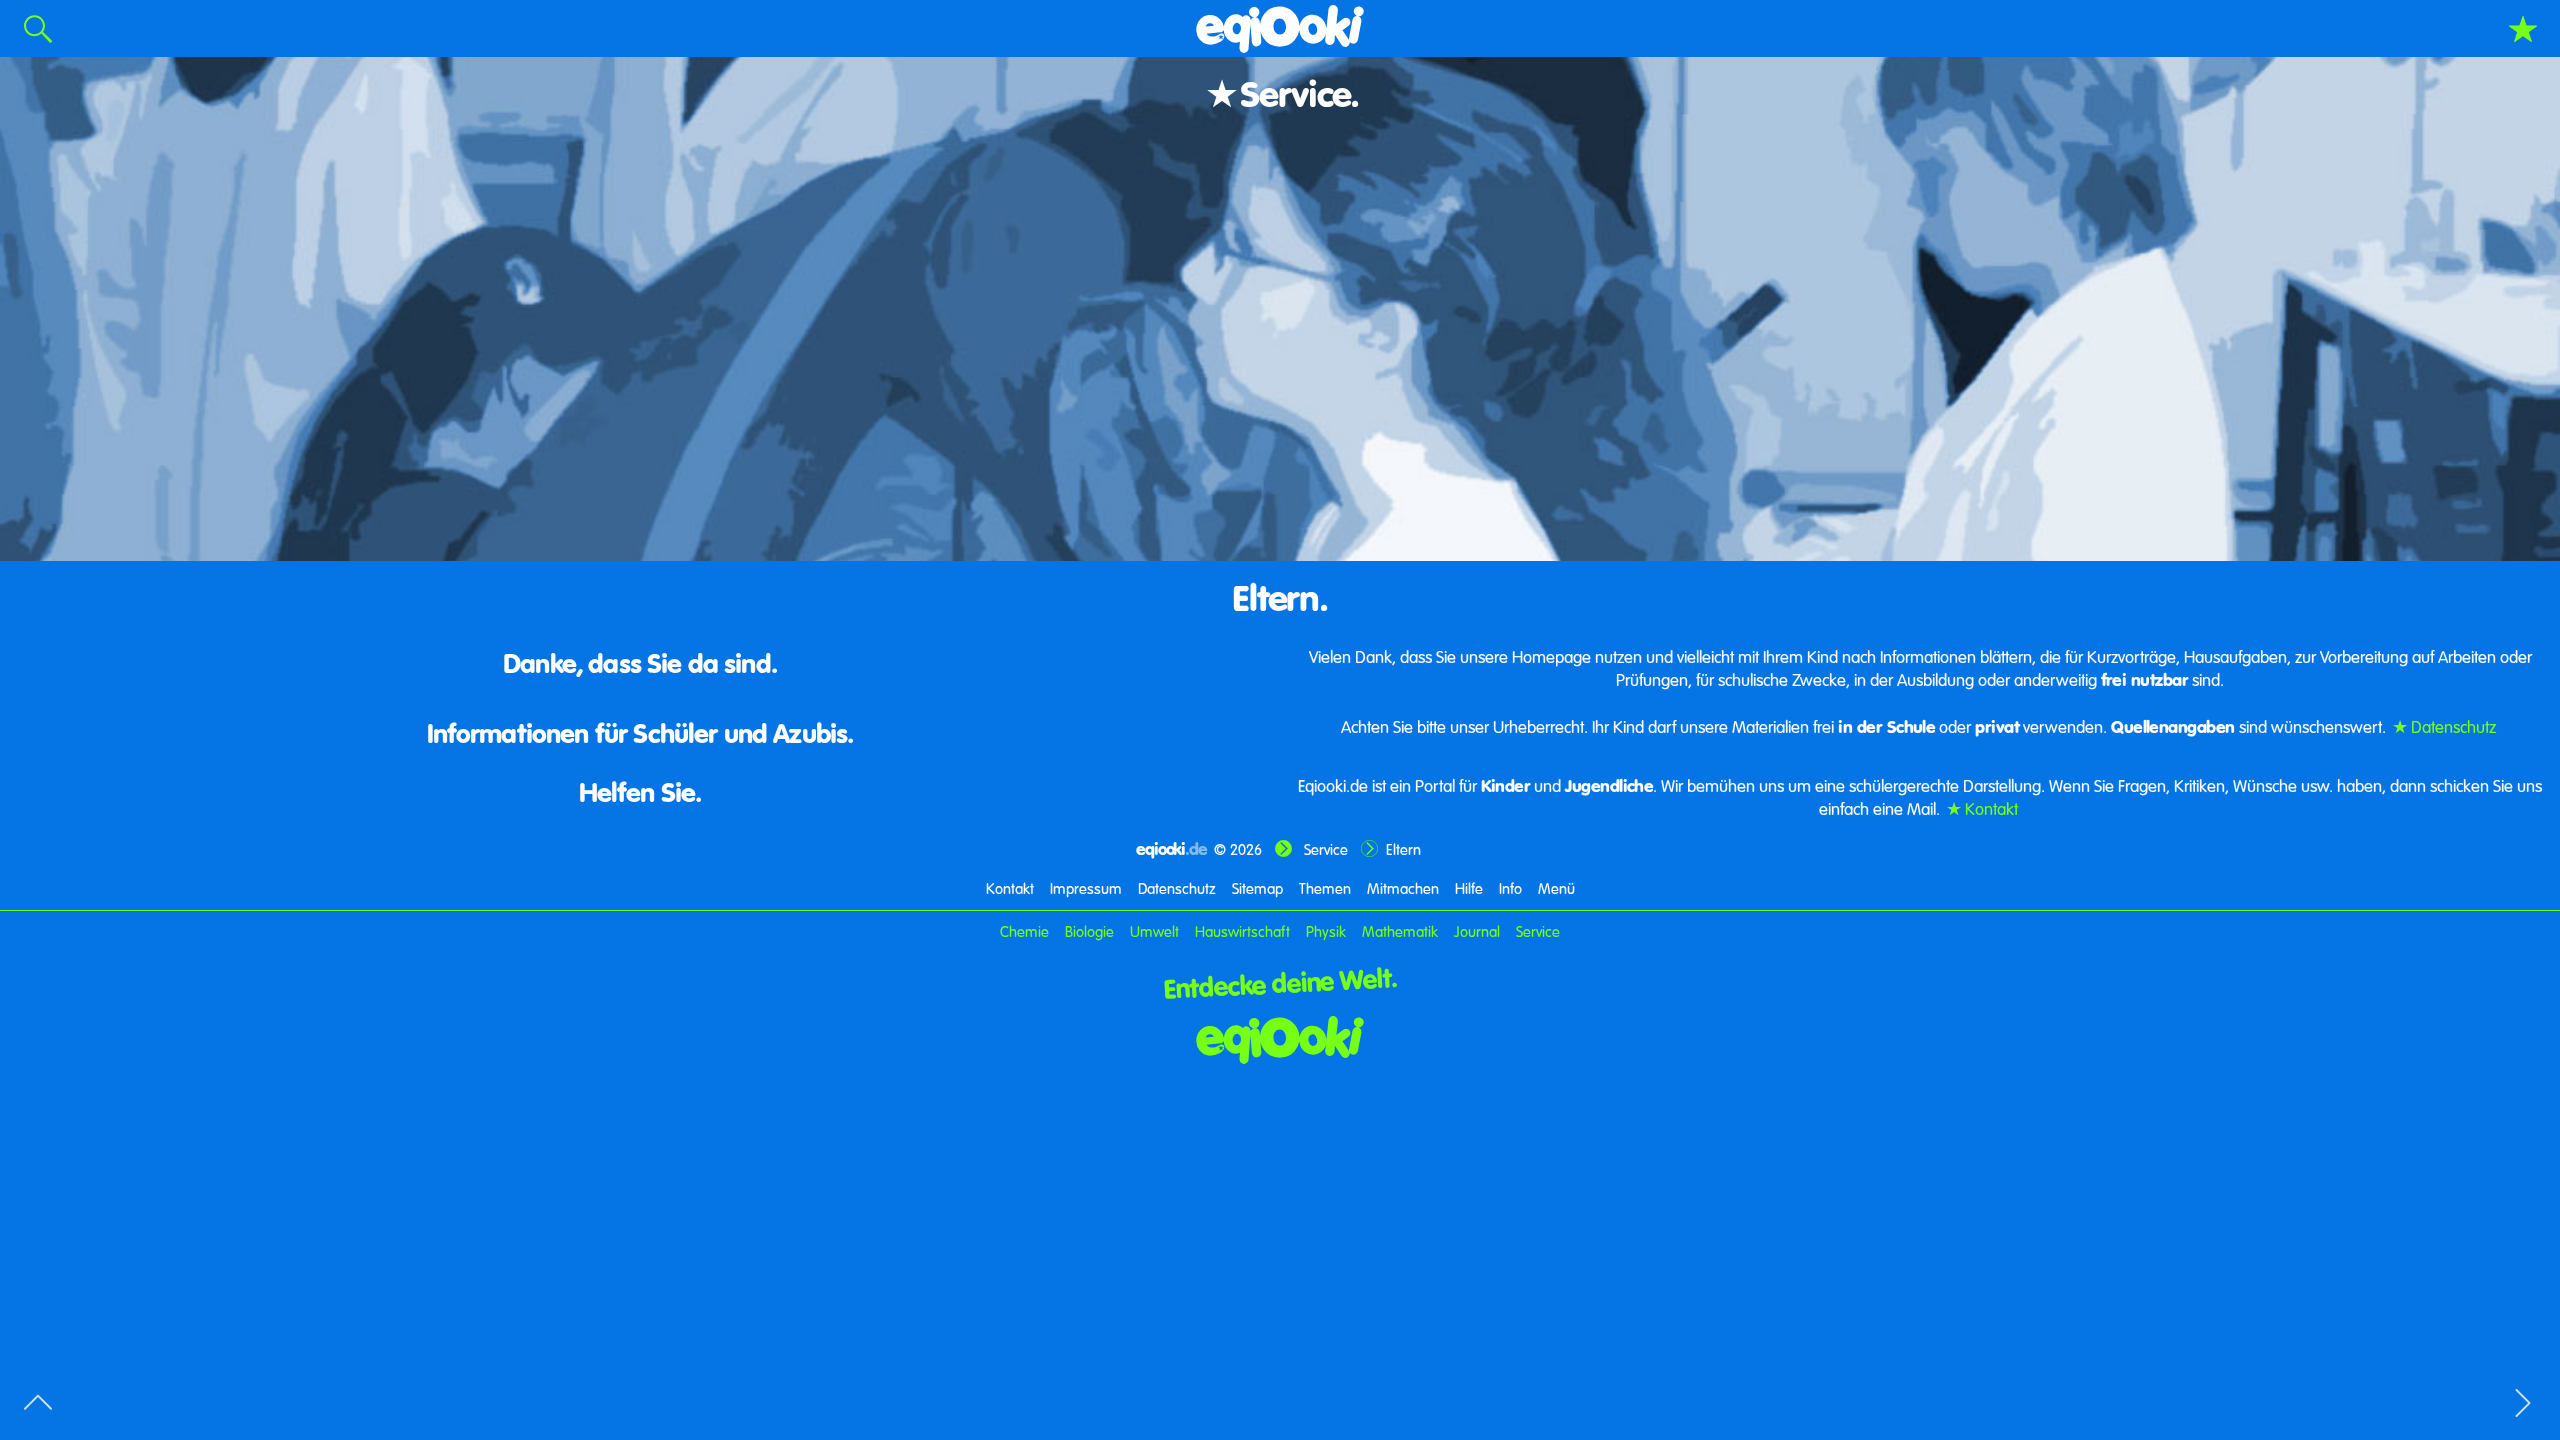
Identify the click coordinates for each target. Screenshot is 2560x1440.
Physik (1326, 931)
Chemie (1024, 931)
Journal (1477, 931)
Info (1510, 888)
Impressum (1086, 888)
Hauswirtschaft (1244, 931)
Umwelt (1154, 931)
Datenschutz (2453, 726)
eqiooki (1171, 848)
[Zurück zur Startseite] (1280, 1040)
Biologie (1089, 931)
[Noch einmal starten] (1280, 28)
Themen (1325, 888)
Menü (1556, 888)
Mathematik (1400, 931)
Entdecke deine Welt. (1280, 981)
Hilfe (1469, 888)
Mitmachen (1403, 888)
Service (1326, 849)
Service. (1299, 93)
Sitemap (1257, 888)
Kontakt (1991, 808)
